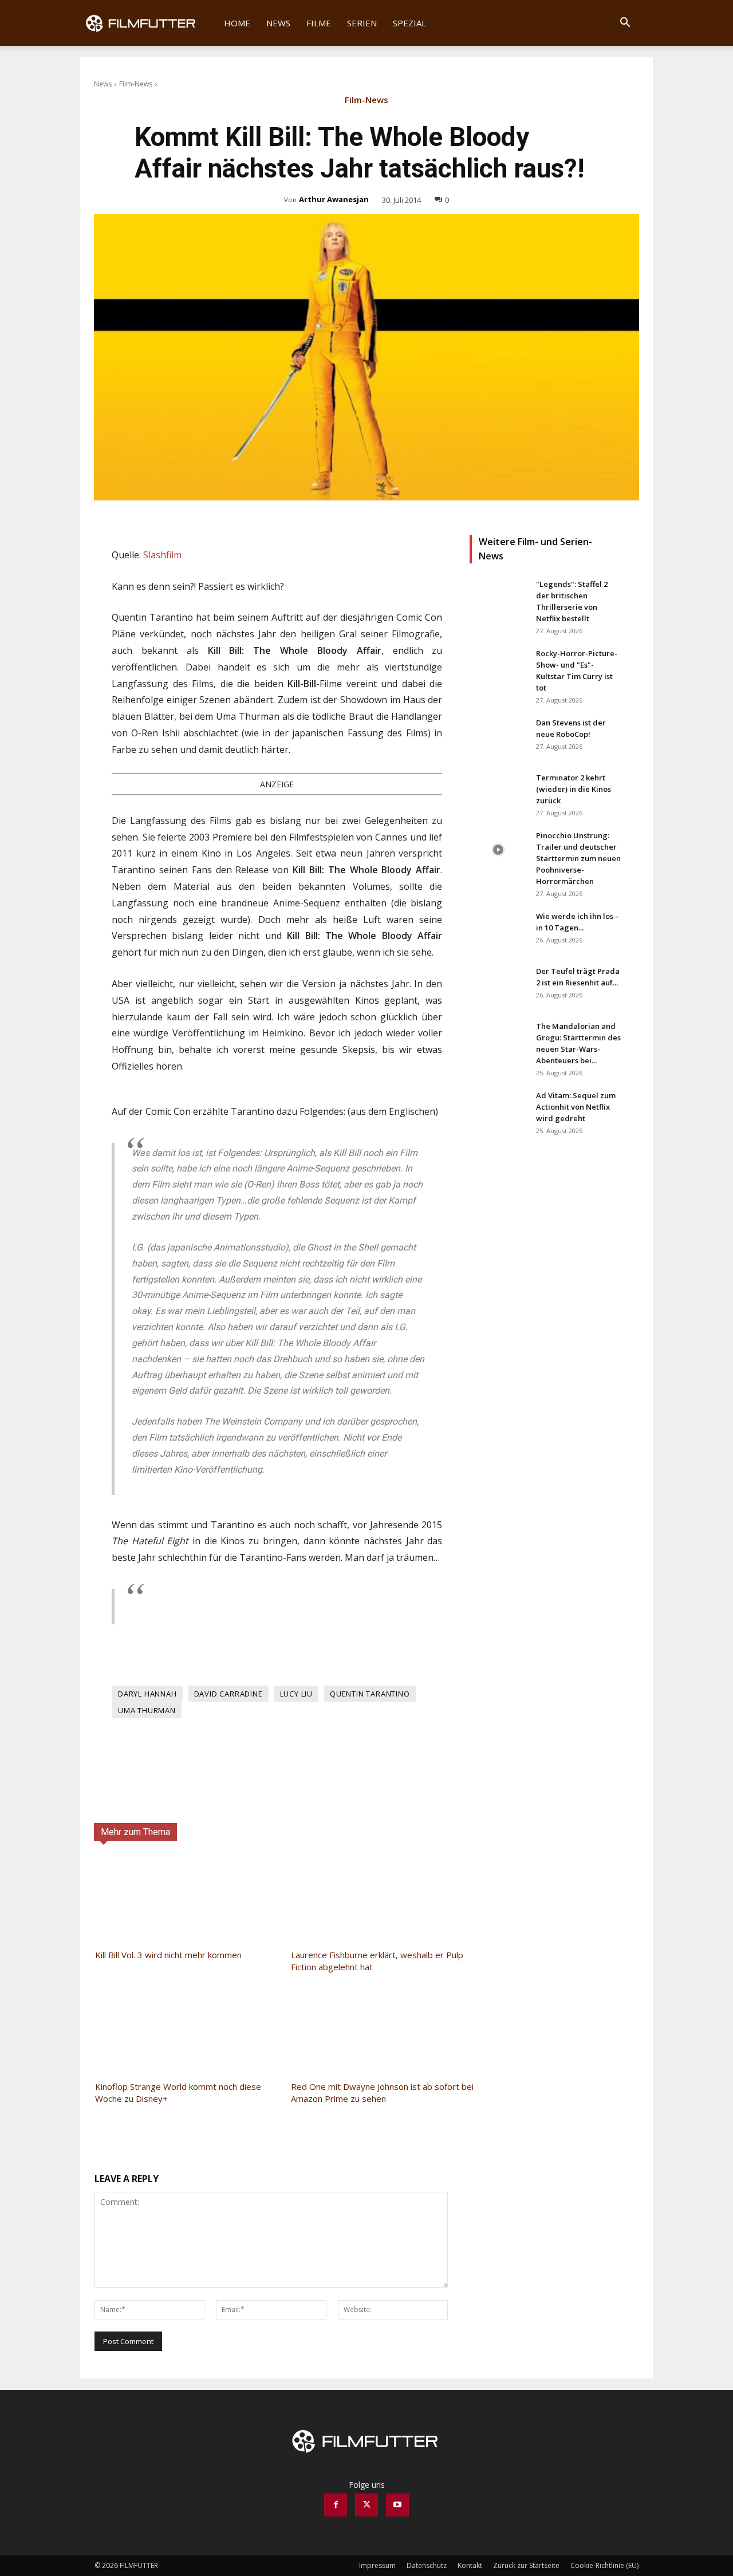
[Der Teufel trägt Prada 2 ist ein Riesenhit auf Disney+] (498, 985)
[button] (625, 24)
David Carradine (228, 1694)
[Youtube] (397, 2505)
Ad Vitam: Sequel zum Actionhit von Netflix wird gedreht (576, 1107)
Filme (319, 23)
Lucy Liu (296, 1694)
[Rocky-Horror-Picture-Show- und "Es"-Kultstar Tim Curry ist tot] (498, 668)
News (278, 23)
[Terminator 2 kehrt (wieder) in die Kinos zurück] (498, 792)
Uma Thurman (147, 1710)
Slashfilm (162, 555)
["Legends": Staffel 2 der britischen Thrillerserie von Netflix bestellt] (498, 598)
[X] (366, 2505)
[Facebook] (336, 2505)
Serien (362, 23)
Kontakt (470, 2565)
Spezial (409, 23)
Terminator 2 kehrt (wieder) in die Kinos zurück (574, 789)
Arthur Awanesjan (334, 199)
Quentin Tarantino (370, 1694)
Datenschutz (427, 2565)
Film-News (136, 84)
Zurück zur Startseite (526, 2565)
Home (237, 23)
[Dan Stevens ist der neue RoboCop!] (498, 737)
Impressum (377, 2565)
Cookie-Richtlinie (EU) (604, 2565)
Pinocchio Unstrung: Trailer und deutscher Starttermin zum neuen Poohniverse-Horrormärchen (578, 858)
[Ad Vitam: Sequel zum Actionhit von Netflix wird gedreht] (498, 1110)
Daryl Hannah (147, 1694)
